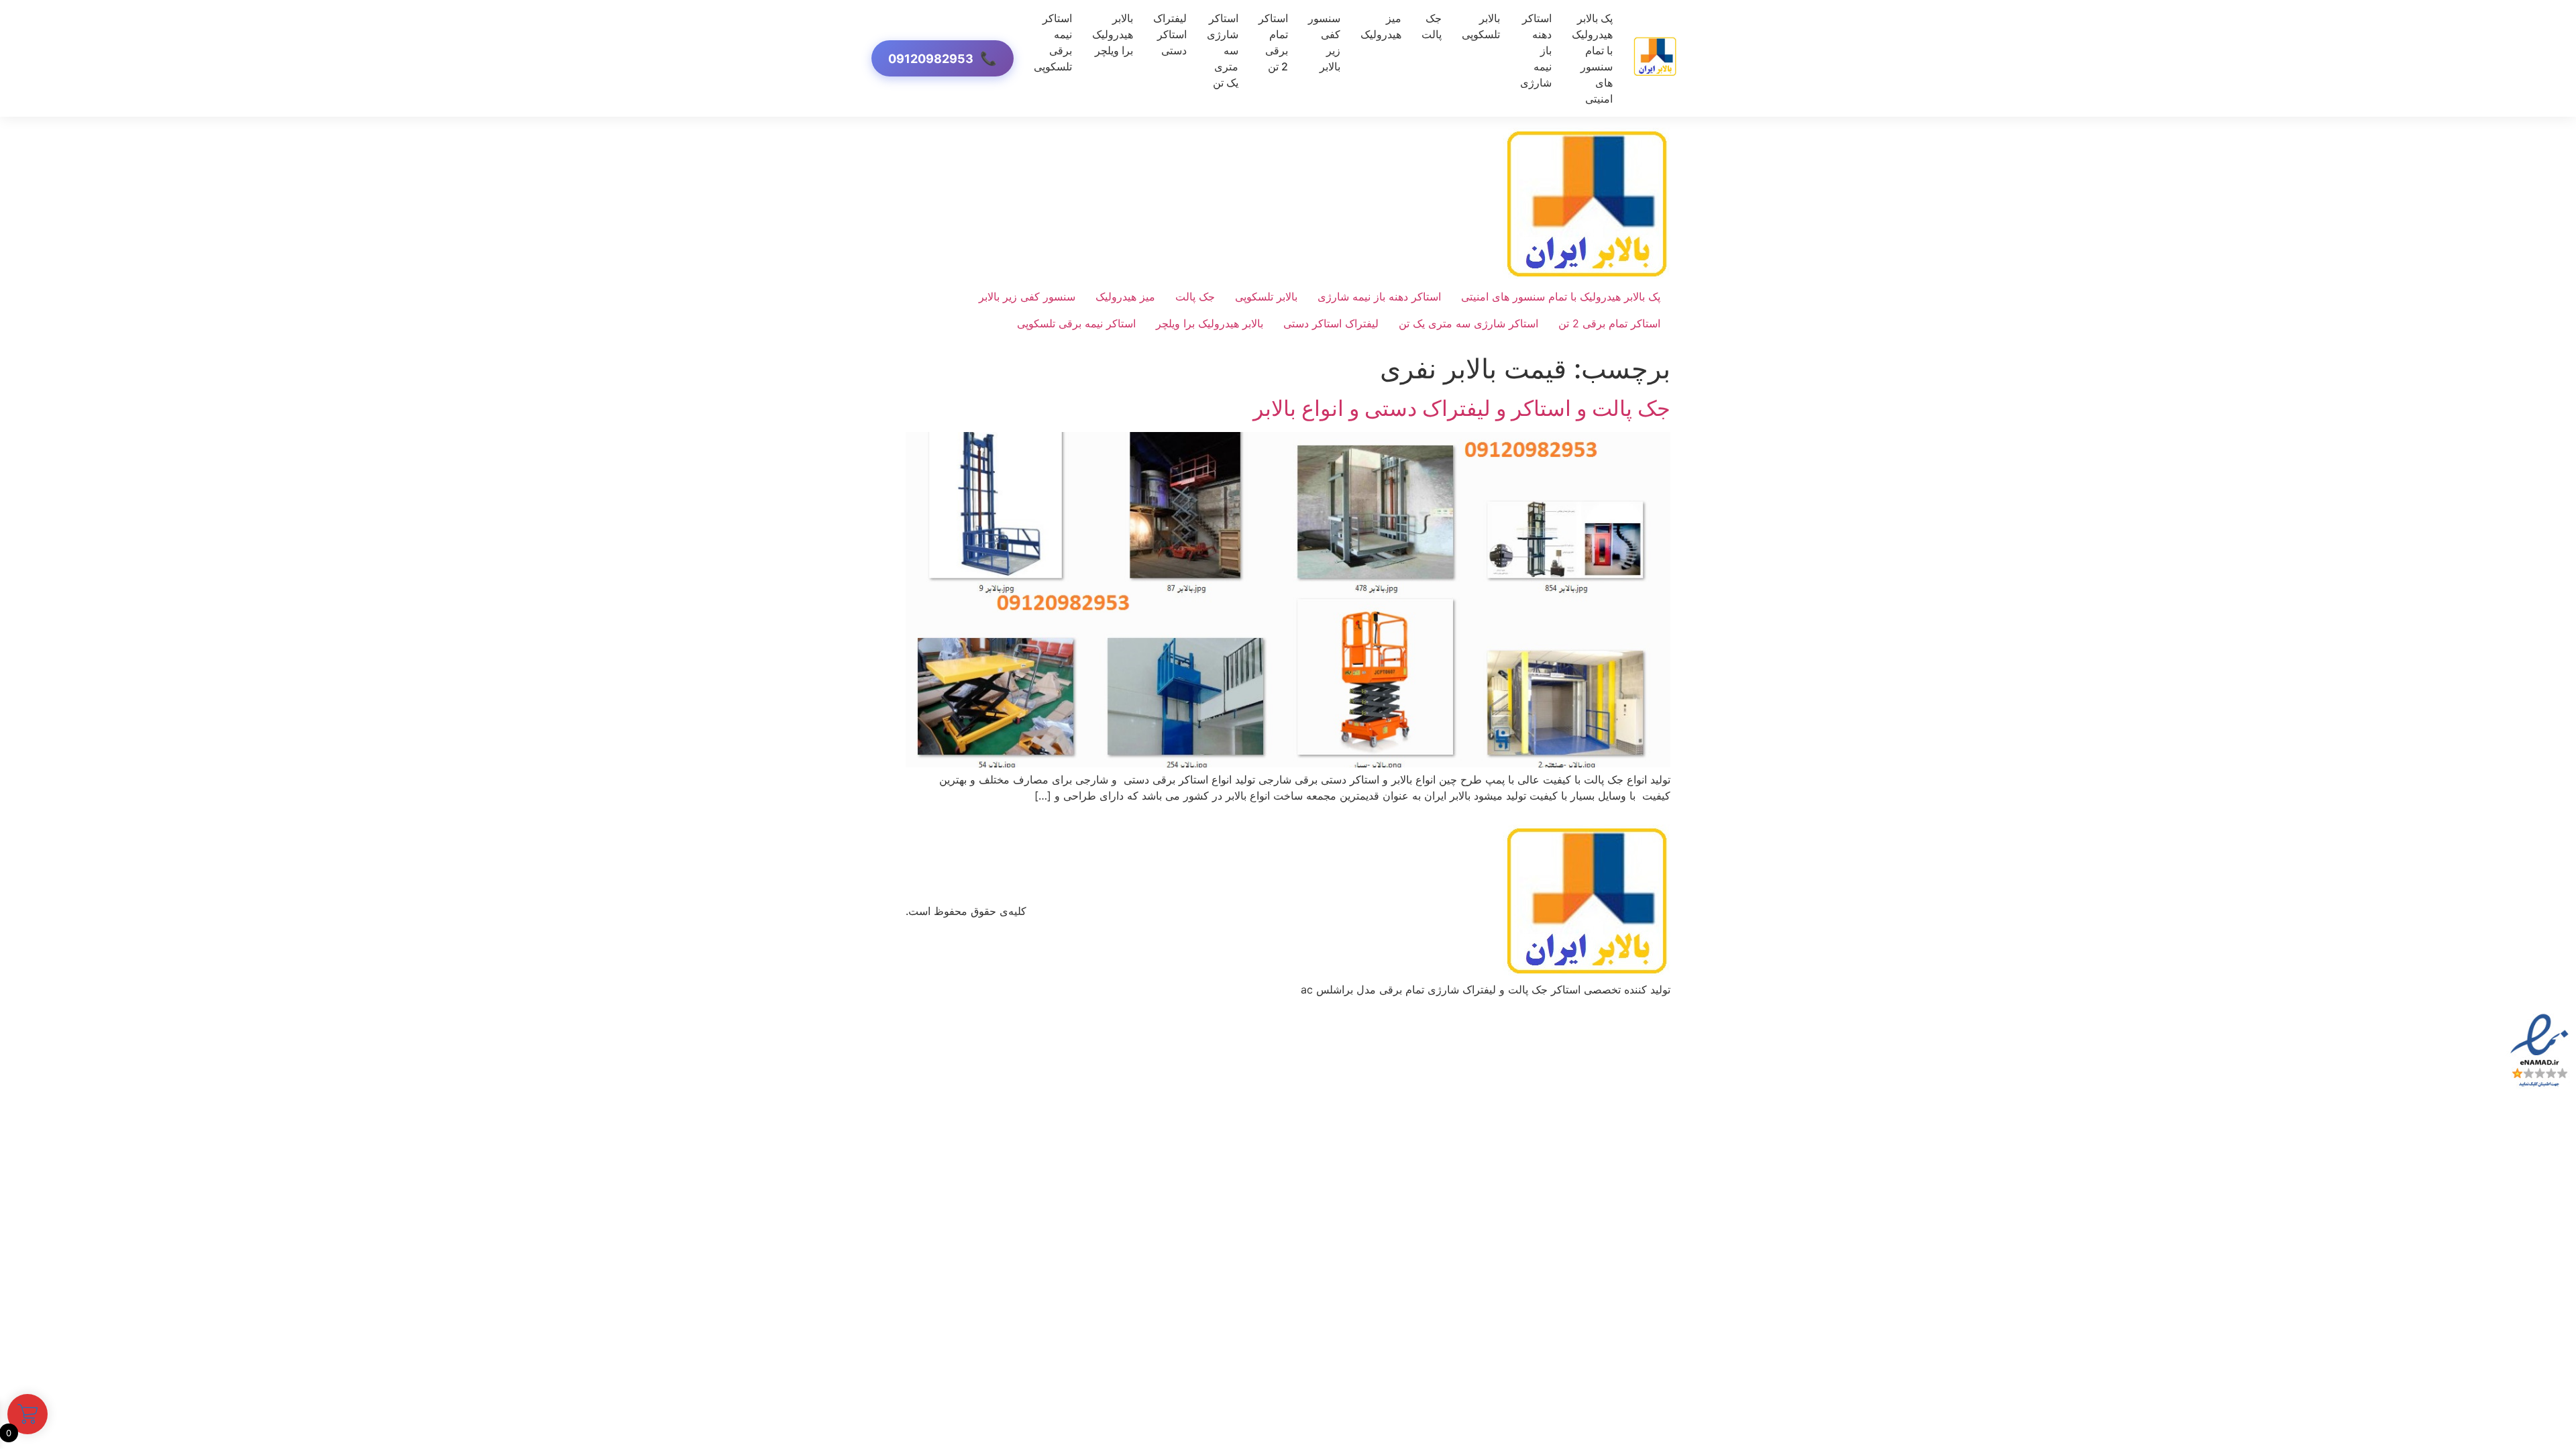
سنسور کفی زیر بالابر (1324, 42)
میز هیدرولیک (1381, 26)
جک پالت (1432, 26)
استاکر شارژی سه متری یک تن (1468, 323)
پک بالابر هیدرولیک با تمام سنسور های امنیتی (1592, 58)
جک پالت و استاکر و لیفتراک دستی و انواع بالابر (1462, 408)
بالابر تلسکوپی (1481, 26)
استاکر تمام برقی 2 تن (1273, 42)
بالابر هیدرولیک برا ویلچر (1113, 34)
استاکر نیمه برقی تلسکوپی (1053, 42)
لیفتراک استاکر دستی (1170, 34)
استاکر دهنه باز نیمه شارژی (1379, 297)
